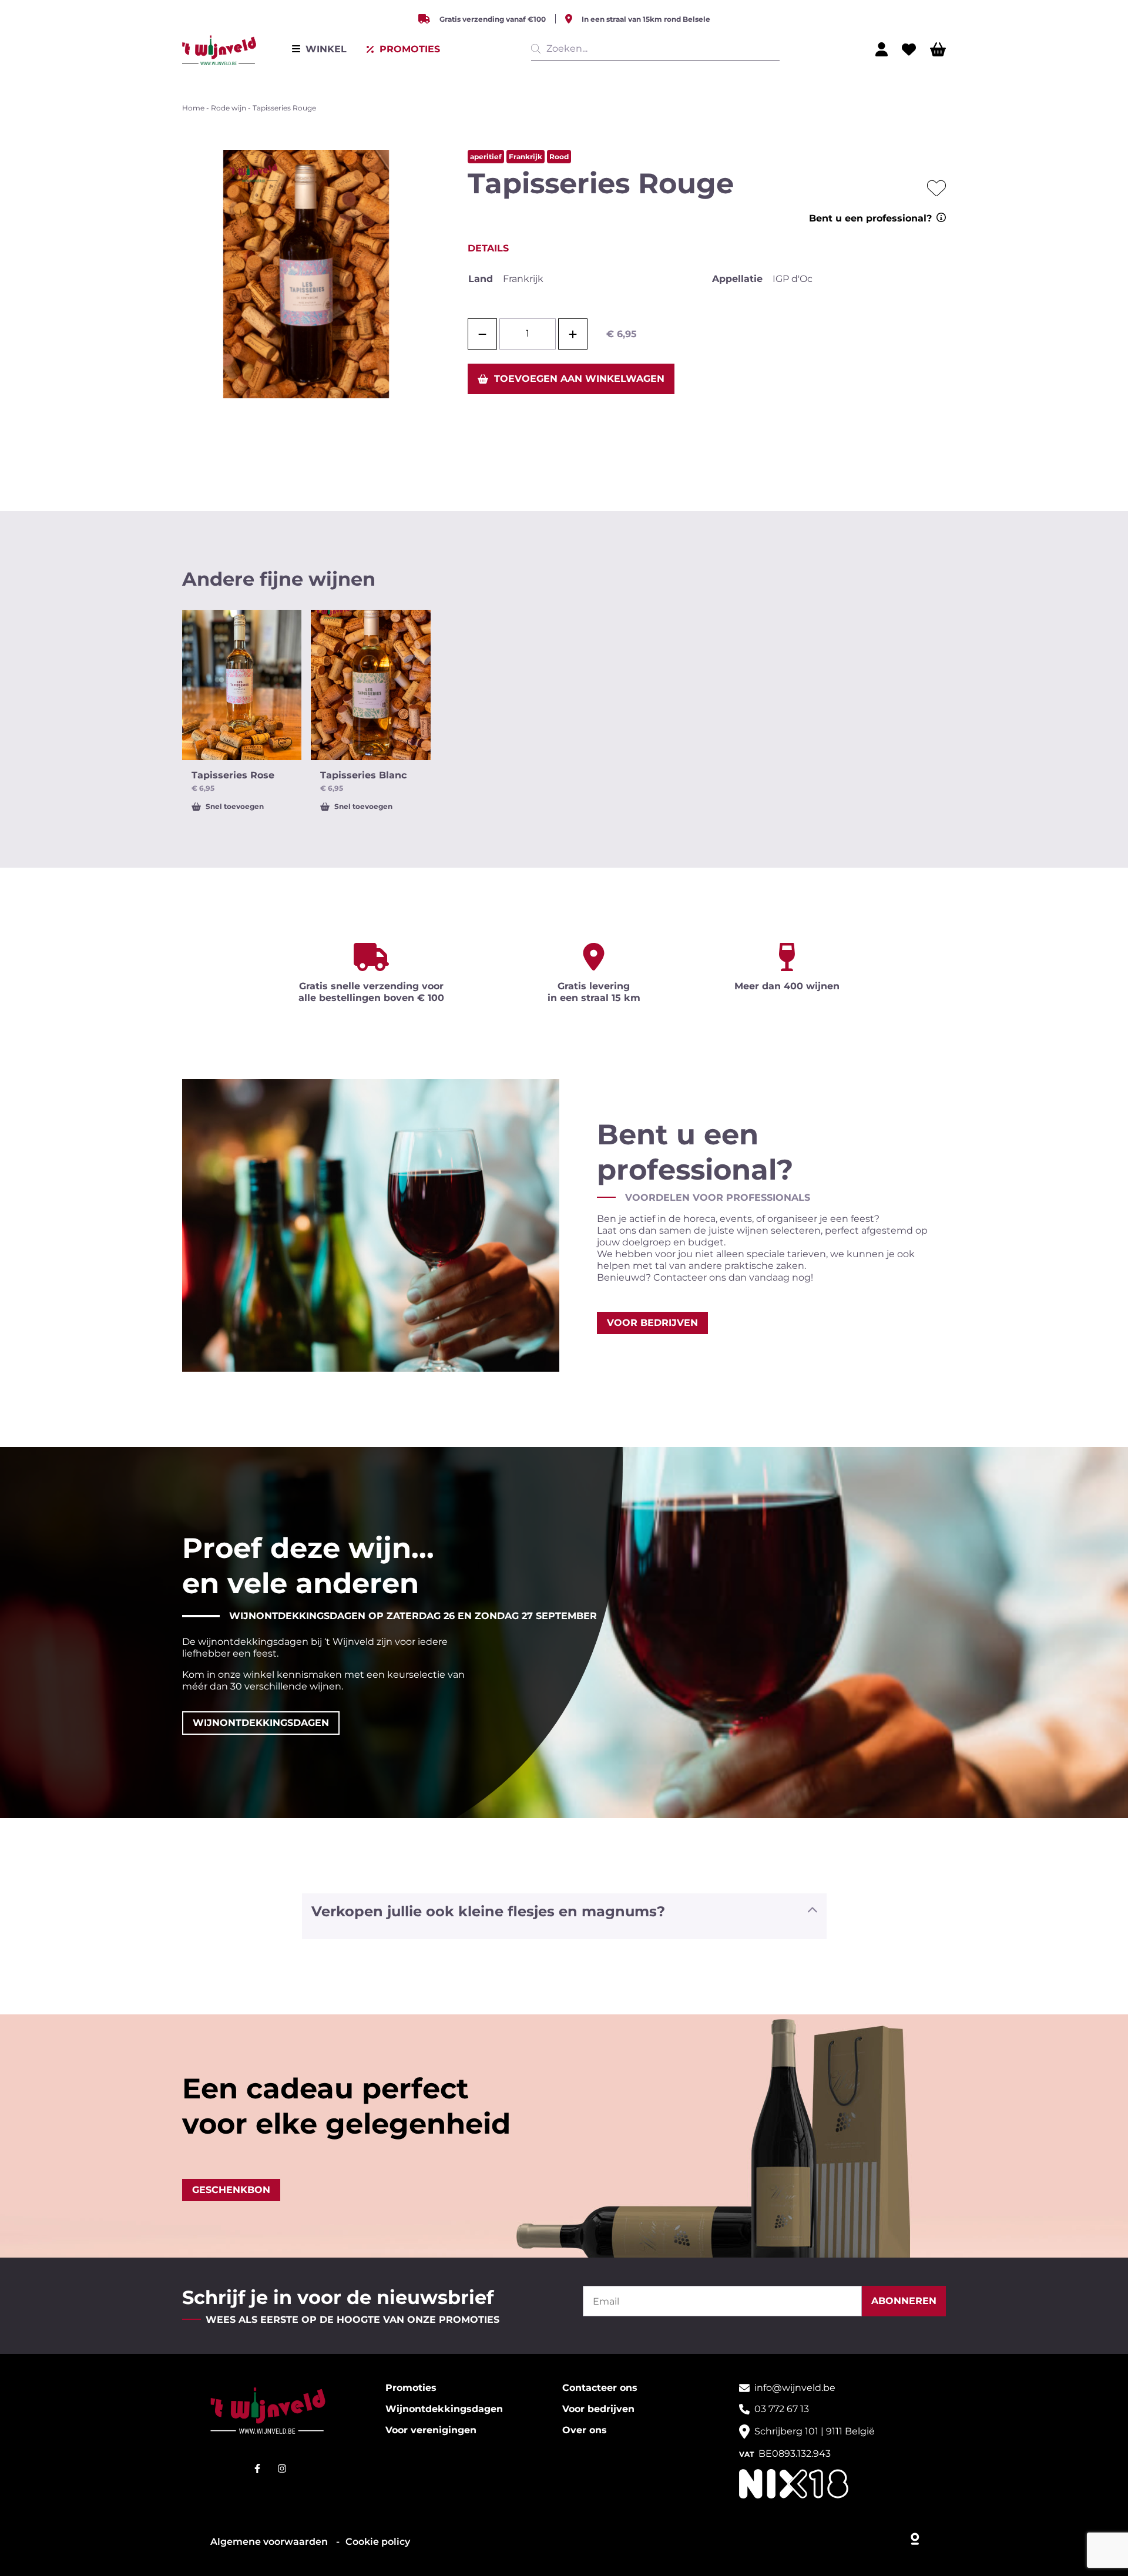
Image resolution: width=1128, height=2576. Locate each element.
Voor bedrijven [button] (652, 1323)
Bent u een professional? (870, 218)
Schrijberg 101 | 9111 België (815, 2431)
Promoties (411, 2388)
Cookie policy (378, 2542)
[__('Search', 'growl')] (538, 49)
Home (193, 108)
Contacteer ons (600, 2388)
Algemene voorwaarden (270, 2542)
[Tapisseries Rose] (242, 685)
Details (488, 248)
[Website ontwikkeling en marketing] (916, 2536)
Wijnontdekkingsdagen (444, 2409)
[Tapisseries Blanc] (370, 685)
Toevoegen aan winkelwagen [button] (579, 379)
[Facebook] (257, 2468)
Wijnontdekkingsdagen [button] (261, 1723)
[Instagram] (282, 2468)
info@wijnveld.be (795, 2388)
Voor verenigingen (431, 2430)
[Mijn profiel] (882, 49)
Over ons (585, 2430)
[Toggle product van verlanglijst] (936, 188)
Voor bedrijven (598, 2409)
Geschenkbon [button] (231, 2190)
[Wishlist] (909, 49)
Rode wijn (229, 108)
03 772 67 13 (782, 2409)
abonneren (904, 2301)
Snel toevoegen (235, 806)
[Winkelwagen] (938, 49)
